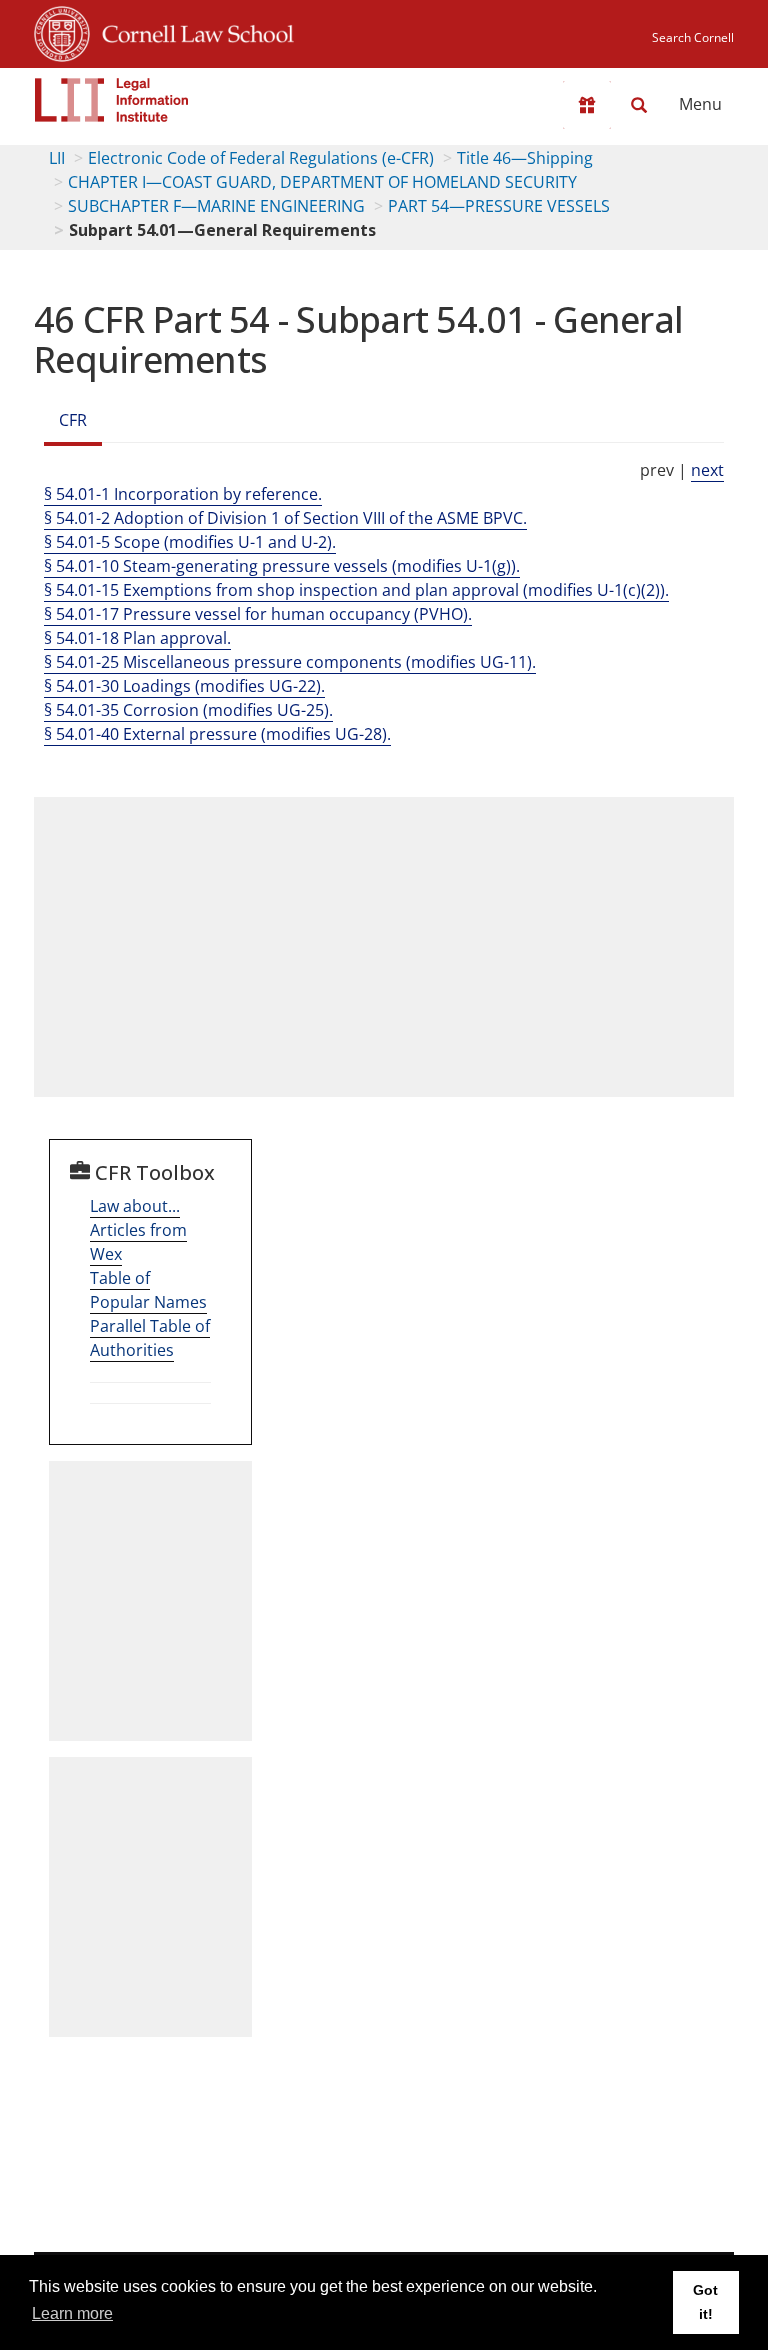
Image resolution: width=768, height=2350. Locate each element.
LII (57, 158)
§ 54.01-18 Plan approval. (137, 638)
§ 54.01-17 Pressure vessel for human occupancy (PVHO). (258, 614)
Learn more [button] (72, 2313)
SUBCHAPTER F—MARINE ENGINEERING (216, 206)
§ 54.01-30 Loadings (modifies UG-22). (184, 686)
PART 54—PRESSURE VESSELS (499, 206)
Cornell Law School (192, 31)
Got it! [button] (705, 2302)
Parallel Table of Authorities (150, 1338)
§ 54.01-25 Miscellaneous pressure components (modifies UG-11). (290, 662)
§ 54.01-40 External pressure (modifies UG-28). (217, 734)
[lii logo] (112, 100)
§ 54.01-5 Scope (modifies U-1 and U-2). (190, 542)
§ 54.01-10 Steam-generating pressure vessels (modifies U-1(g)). (282, 566)
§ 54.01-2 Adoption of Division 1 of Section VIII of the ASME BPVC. (285, 518)
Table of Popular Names (148, 1290)
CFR (73, 420)
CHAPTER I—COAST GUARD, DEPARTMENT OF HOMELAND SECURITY (322, 182)
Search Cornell (693, 37)
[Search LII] (639, 105)
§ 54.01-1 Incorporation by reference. (183, 494)
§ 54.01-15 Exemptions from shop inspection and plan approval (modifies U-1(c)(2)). (356, 590)
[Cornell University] (62, 31)
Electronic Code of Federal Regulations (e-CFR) (261, 158)
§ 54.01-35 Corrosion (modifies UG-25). (188, 710)
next (707, 470)
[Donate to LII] (587, 105)
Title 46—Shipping (525, 158)
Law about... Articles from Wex (138, 1230)
